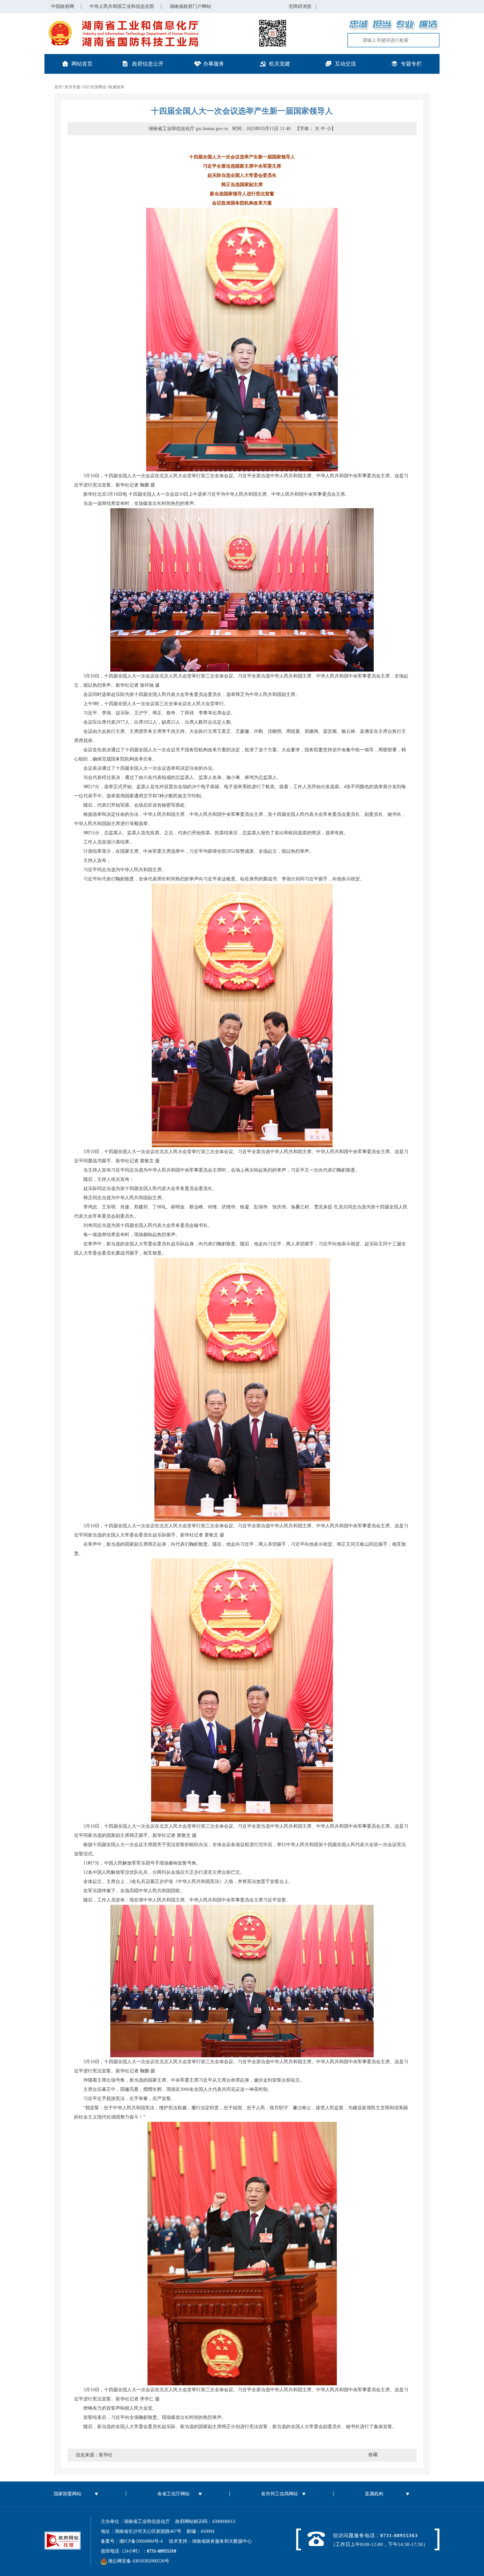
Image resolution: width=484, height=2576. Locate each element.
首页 (58, 87)
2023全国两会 (94, 87)
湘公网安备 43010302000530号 (138, 2561)
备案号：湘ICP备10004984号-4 (134, 2541)
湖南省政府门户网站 (190, 6)
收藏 (373, 2455)
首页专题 (72, 87)
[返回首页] (122, 22)
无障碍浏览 (302, 6)
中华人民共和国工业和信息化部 (122, 6)
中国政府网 (63, 6)
